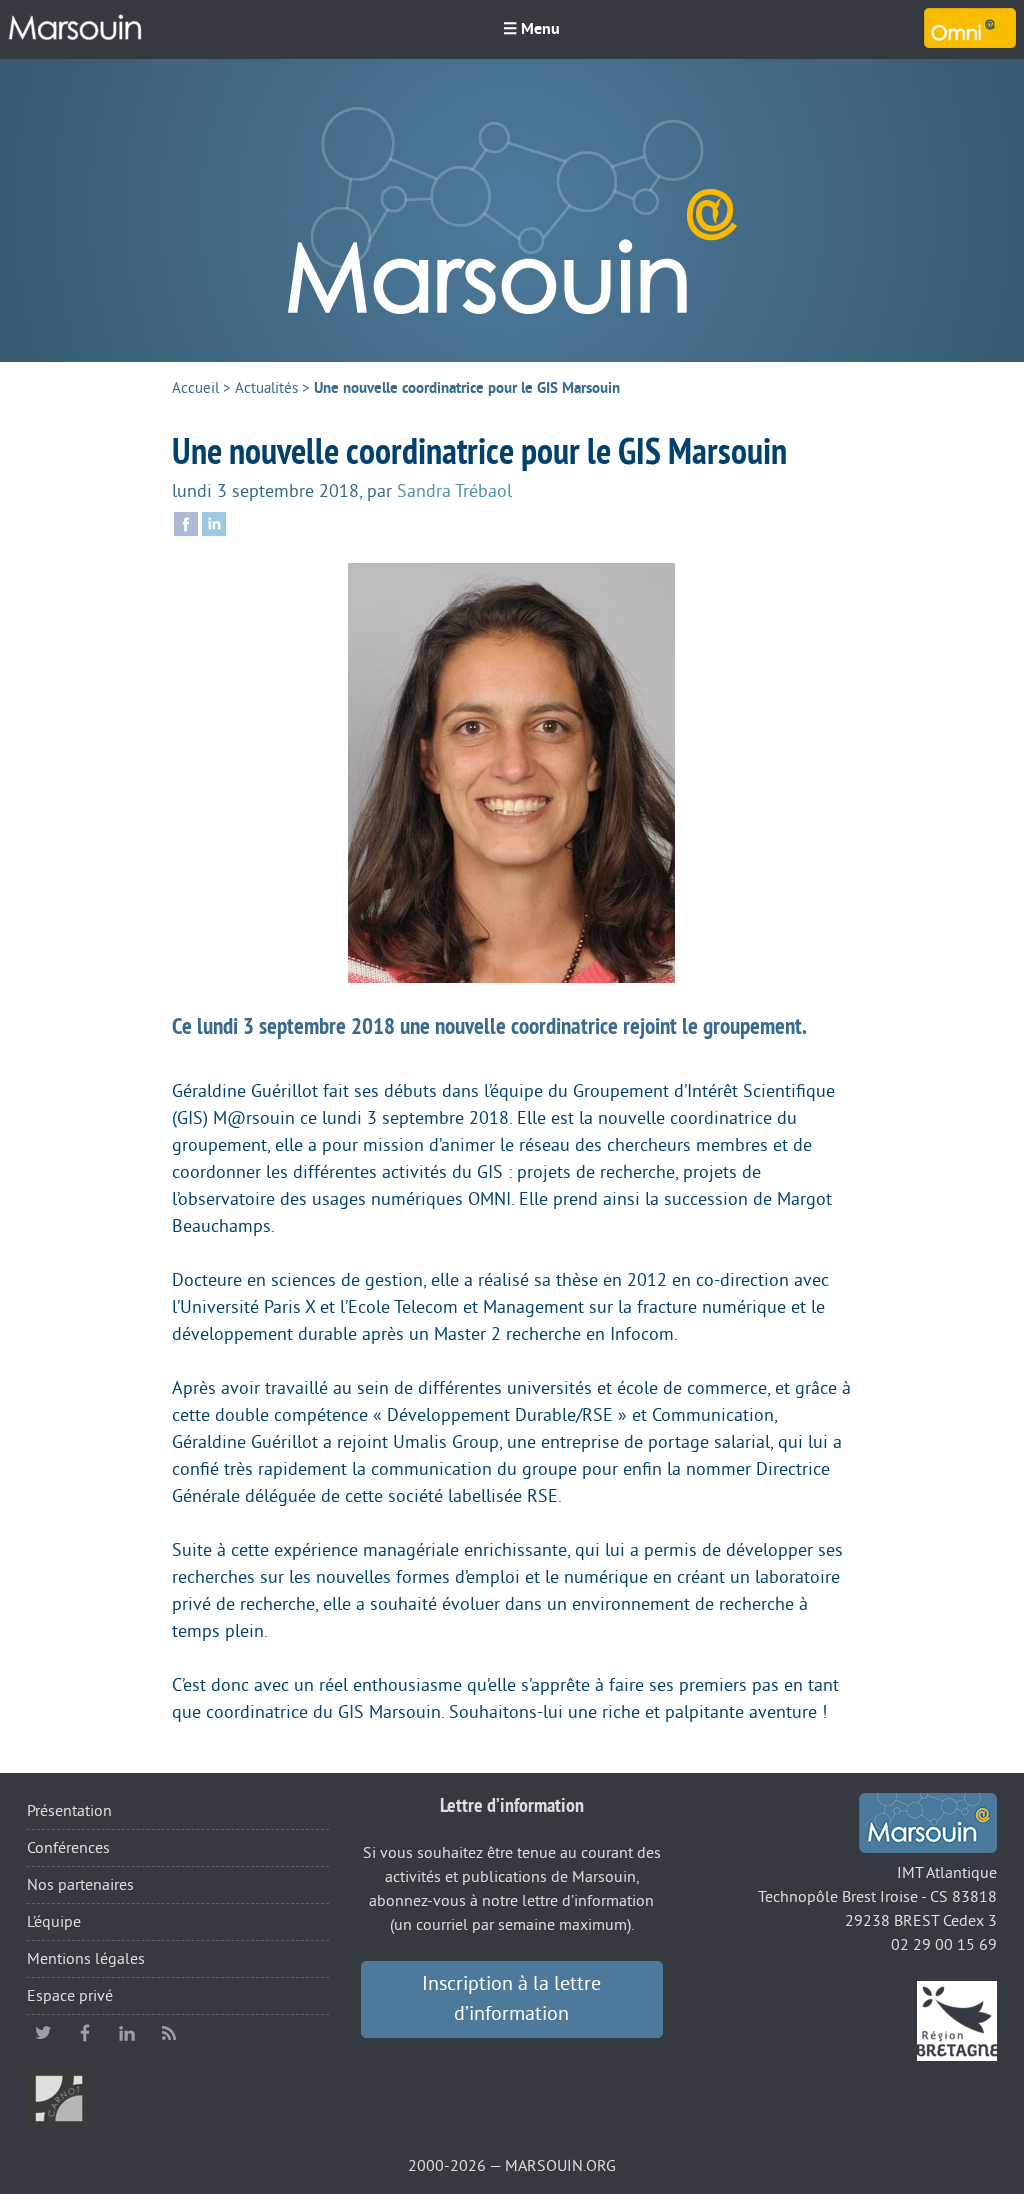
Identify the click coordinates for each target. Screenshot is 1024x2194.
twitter (43, 2033)
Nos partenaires (80, 1885)
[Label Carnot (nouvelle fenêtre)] (59, 2097)
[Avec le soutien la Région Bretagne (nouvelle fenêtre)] (957, 2020)
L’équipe (54, 1922)
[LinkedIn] (214, 522)
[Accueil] (75, 28)
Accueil (195, 388)
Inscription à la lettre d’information (511, 1999)
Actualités (266, 388)
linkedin (127, 2033)
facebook (85, 2033)
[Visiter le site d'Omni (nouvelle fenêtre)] (970, 28)
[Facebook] (186, 522)
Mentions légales (86, 1959)
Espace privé (70, 1996)
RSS (169, 2033)
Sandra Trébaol (454, 491)
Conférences (68, 1848)
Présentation (69, 1811)
